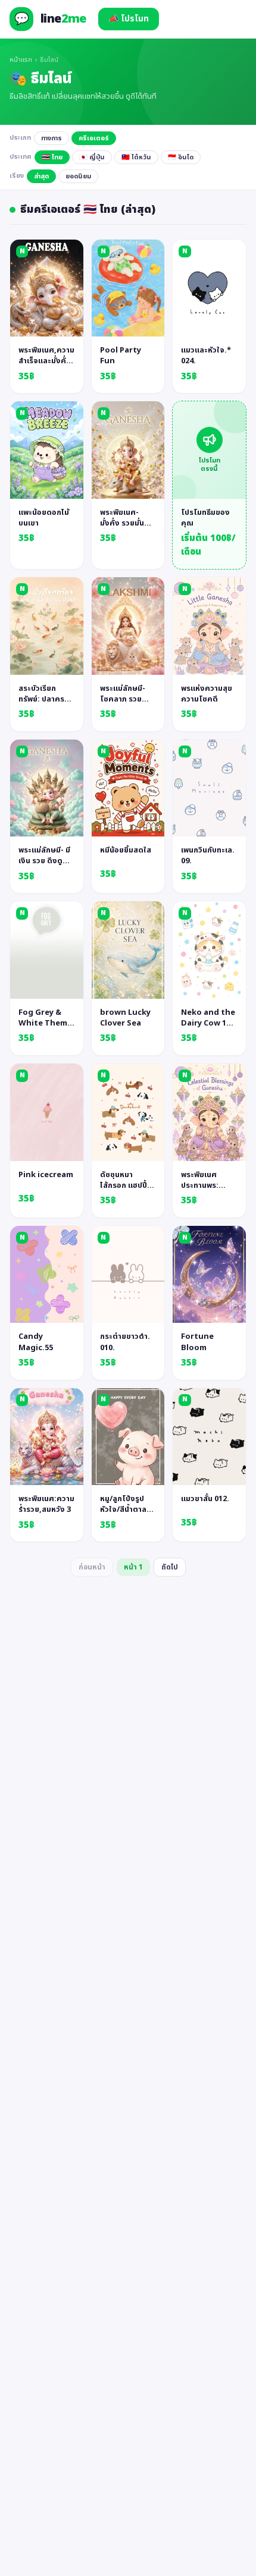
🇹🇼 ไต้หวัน (136, 157)
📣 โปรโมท (129, 19)
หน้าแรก (21, 60)
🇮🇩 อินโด (181, 157)
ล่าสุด (41, 176)
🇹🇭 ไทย (52, 157)
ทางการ (51, 138)
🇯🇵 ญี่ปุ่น (92, 157)
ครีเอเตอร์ (94, 138)
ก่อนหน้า (92, 1567)
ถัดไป (170, 1567)
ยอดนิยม (78, 176)
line (63, 19)
